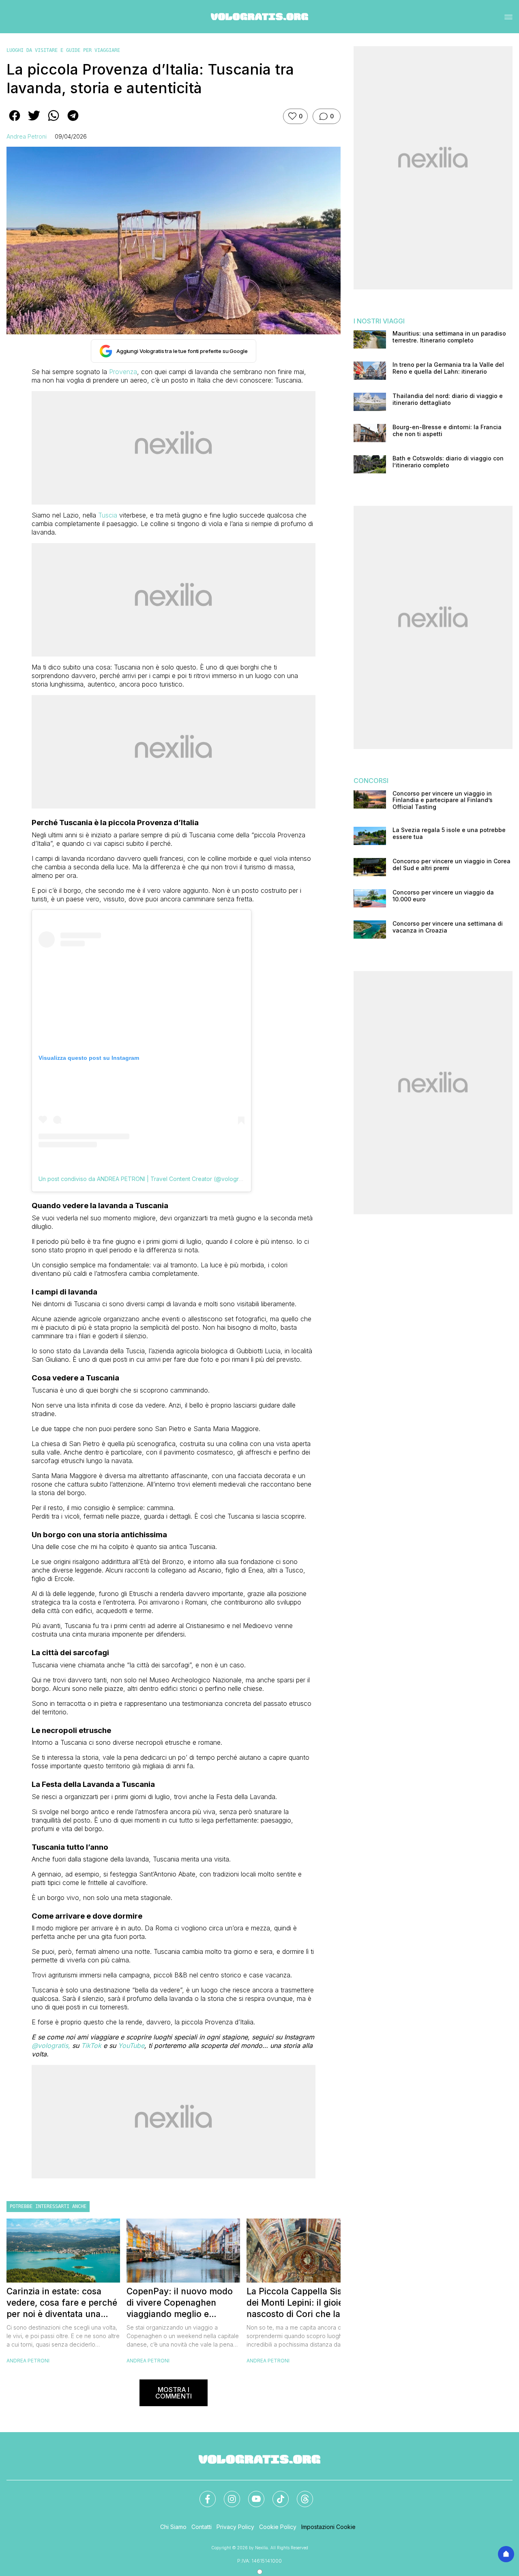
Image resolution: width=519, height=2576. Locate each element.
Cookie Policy (278, 2527)
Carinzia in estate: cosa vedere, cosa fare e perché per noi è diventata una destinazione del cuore (62, 2303)
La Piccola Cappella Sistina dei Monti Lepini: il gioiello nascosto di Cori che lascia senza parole (302, 2303)
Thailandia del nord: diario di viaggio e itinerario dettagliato (448, 399)
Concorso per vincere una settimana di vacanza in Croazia (448, 927)
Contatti (202, 2527)
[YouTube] (251, 2494)
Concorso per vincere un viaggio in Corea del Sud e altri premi (451, 865)
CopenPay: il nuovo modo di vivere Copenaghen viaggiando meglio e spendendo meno (180, 2303)
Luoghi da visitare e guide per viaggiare (63, 50)
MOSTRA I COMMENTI (174, 2393)
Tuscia (108, 515)
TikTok (91, 2045)
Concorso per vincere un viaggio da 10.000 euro (443, 896)
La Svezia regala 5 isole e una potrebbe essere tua (449, 833)
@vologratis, (52, 2045)
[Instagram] (227, 2494)
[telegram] (73, 121)
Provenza (123, 372)
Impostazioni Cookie (328, 2527)
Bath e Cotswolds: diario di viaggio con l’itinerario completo (448, 462)
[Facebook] (203, 2494)
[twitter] (34, 121)
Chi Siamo (173, 2527)
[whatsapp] (54, 121)
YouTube (131, 2045)
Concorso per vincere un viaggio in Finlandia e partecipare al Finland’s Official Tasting (443, 800)
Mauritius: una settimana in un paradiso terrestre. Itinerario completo (449, 337)
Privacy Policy (235, 2527)
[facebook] (15, 121)
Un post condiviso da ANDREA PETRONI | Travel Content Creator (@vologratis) (144, 1179)
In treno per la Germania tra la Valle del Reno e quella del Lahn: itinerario (448, 368)
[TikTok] (276, 2494)
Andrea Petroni (27, 136)
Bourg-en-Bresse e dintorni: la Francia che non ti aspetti (447, 431)
